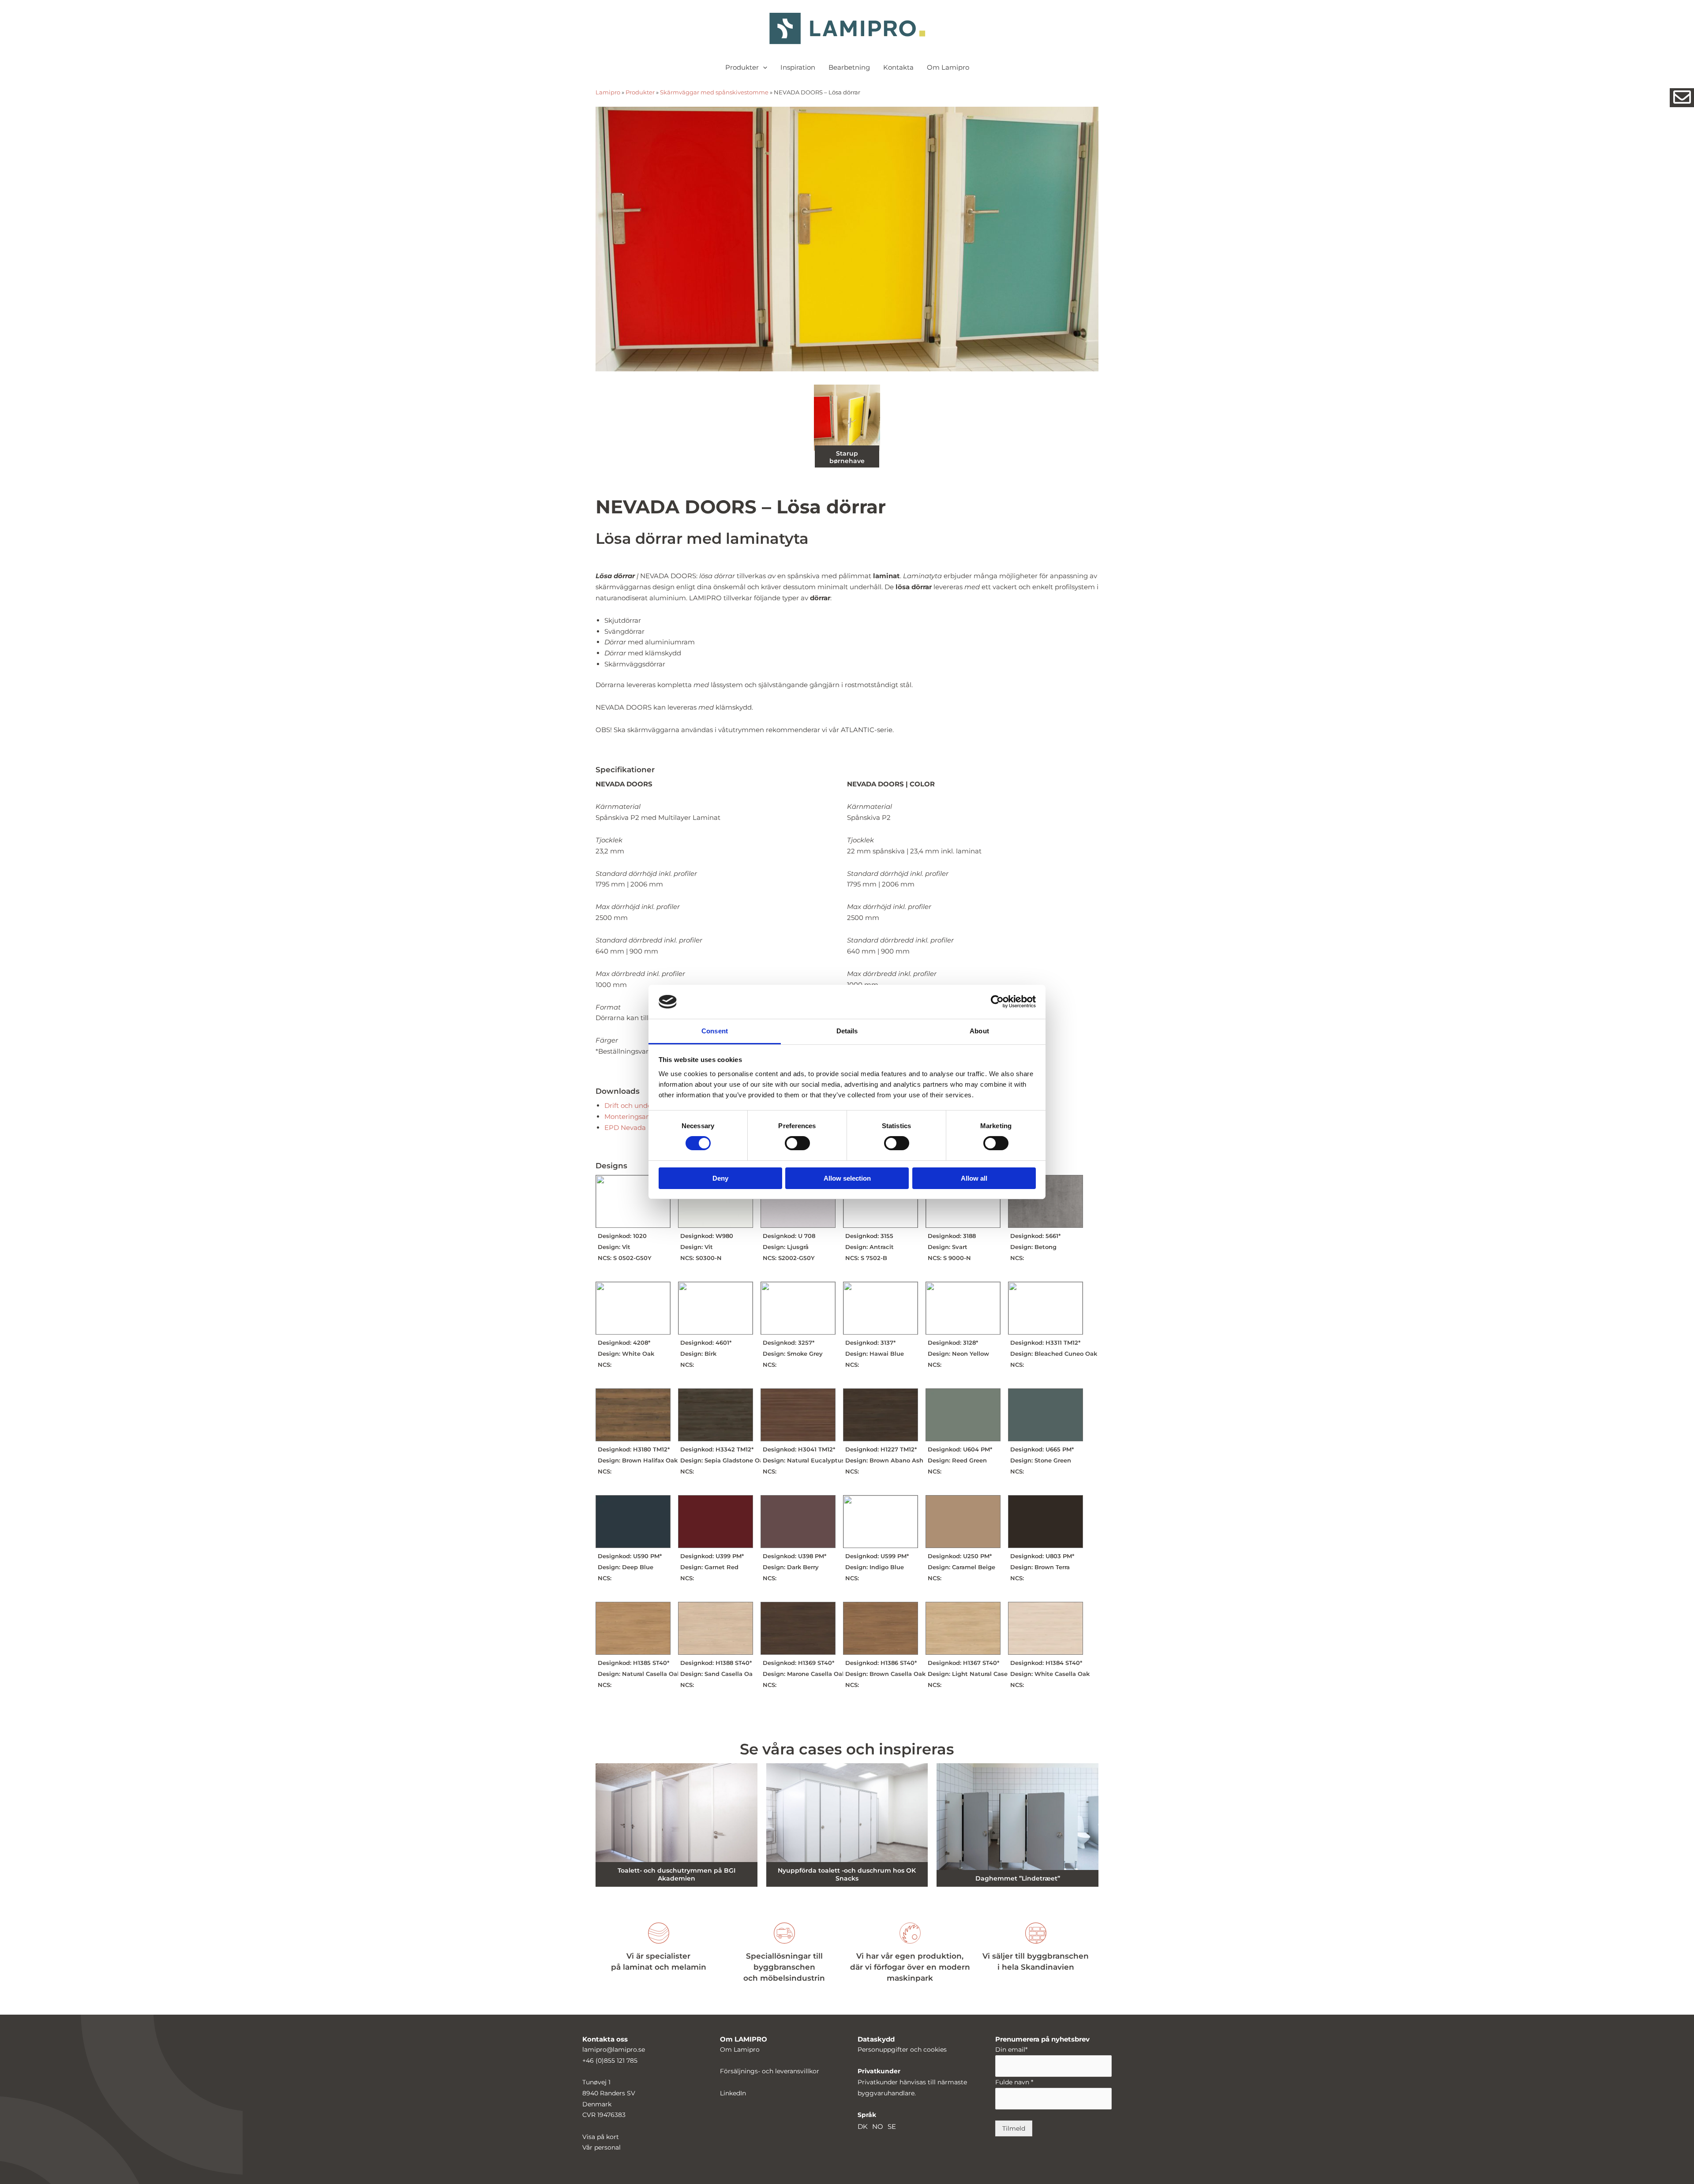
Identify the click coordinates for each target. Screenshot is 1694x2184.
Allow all (974, 1178)
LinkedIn (733, 2093)
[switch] (797, 1143)
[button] (763, 67)
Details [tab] (847, 1031)
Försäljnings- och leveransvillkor (770, 2071)
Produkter (742, 67)
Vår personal (602, 2147)
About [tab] (979, 1031)
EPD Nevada (625, 1128)
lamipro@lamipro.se (614, 2049)
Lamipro (608, 92)
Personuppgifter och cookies (902, 2049)
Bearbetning (849, 67)
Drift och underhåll (635, 1105)
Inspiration (798, 67)
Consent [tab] (715, 1031)
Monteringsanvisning (639, 1116)
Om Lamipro (948, 67)
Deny (720, 1178)
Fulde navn (1014, 2082)
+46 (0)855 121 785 (610, 2061)
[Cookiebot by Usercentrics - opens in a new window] (997, 1002)
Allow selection (847, 1178)
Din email (1011, 2049)
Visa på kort (601, 2137)
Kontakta (898, 67)
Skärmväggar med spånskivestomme (714, 92)
